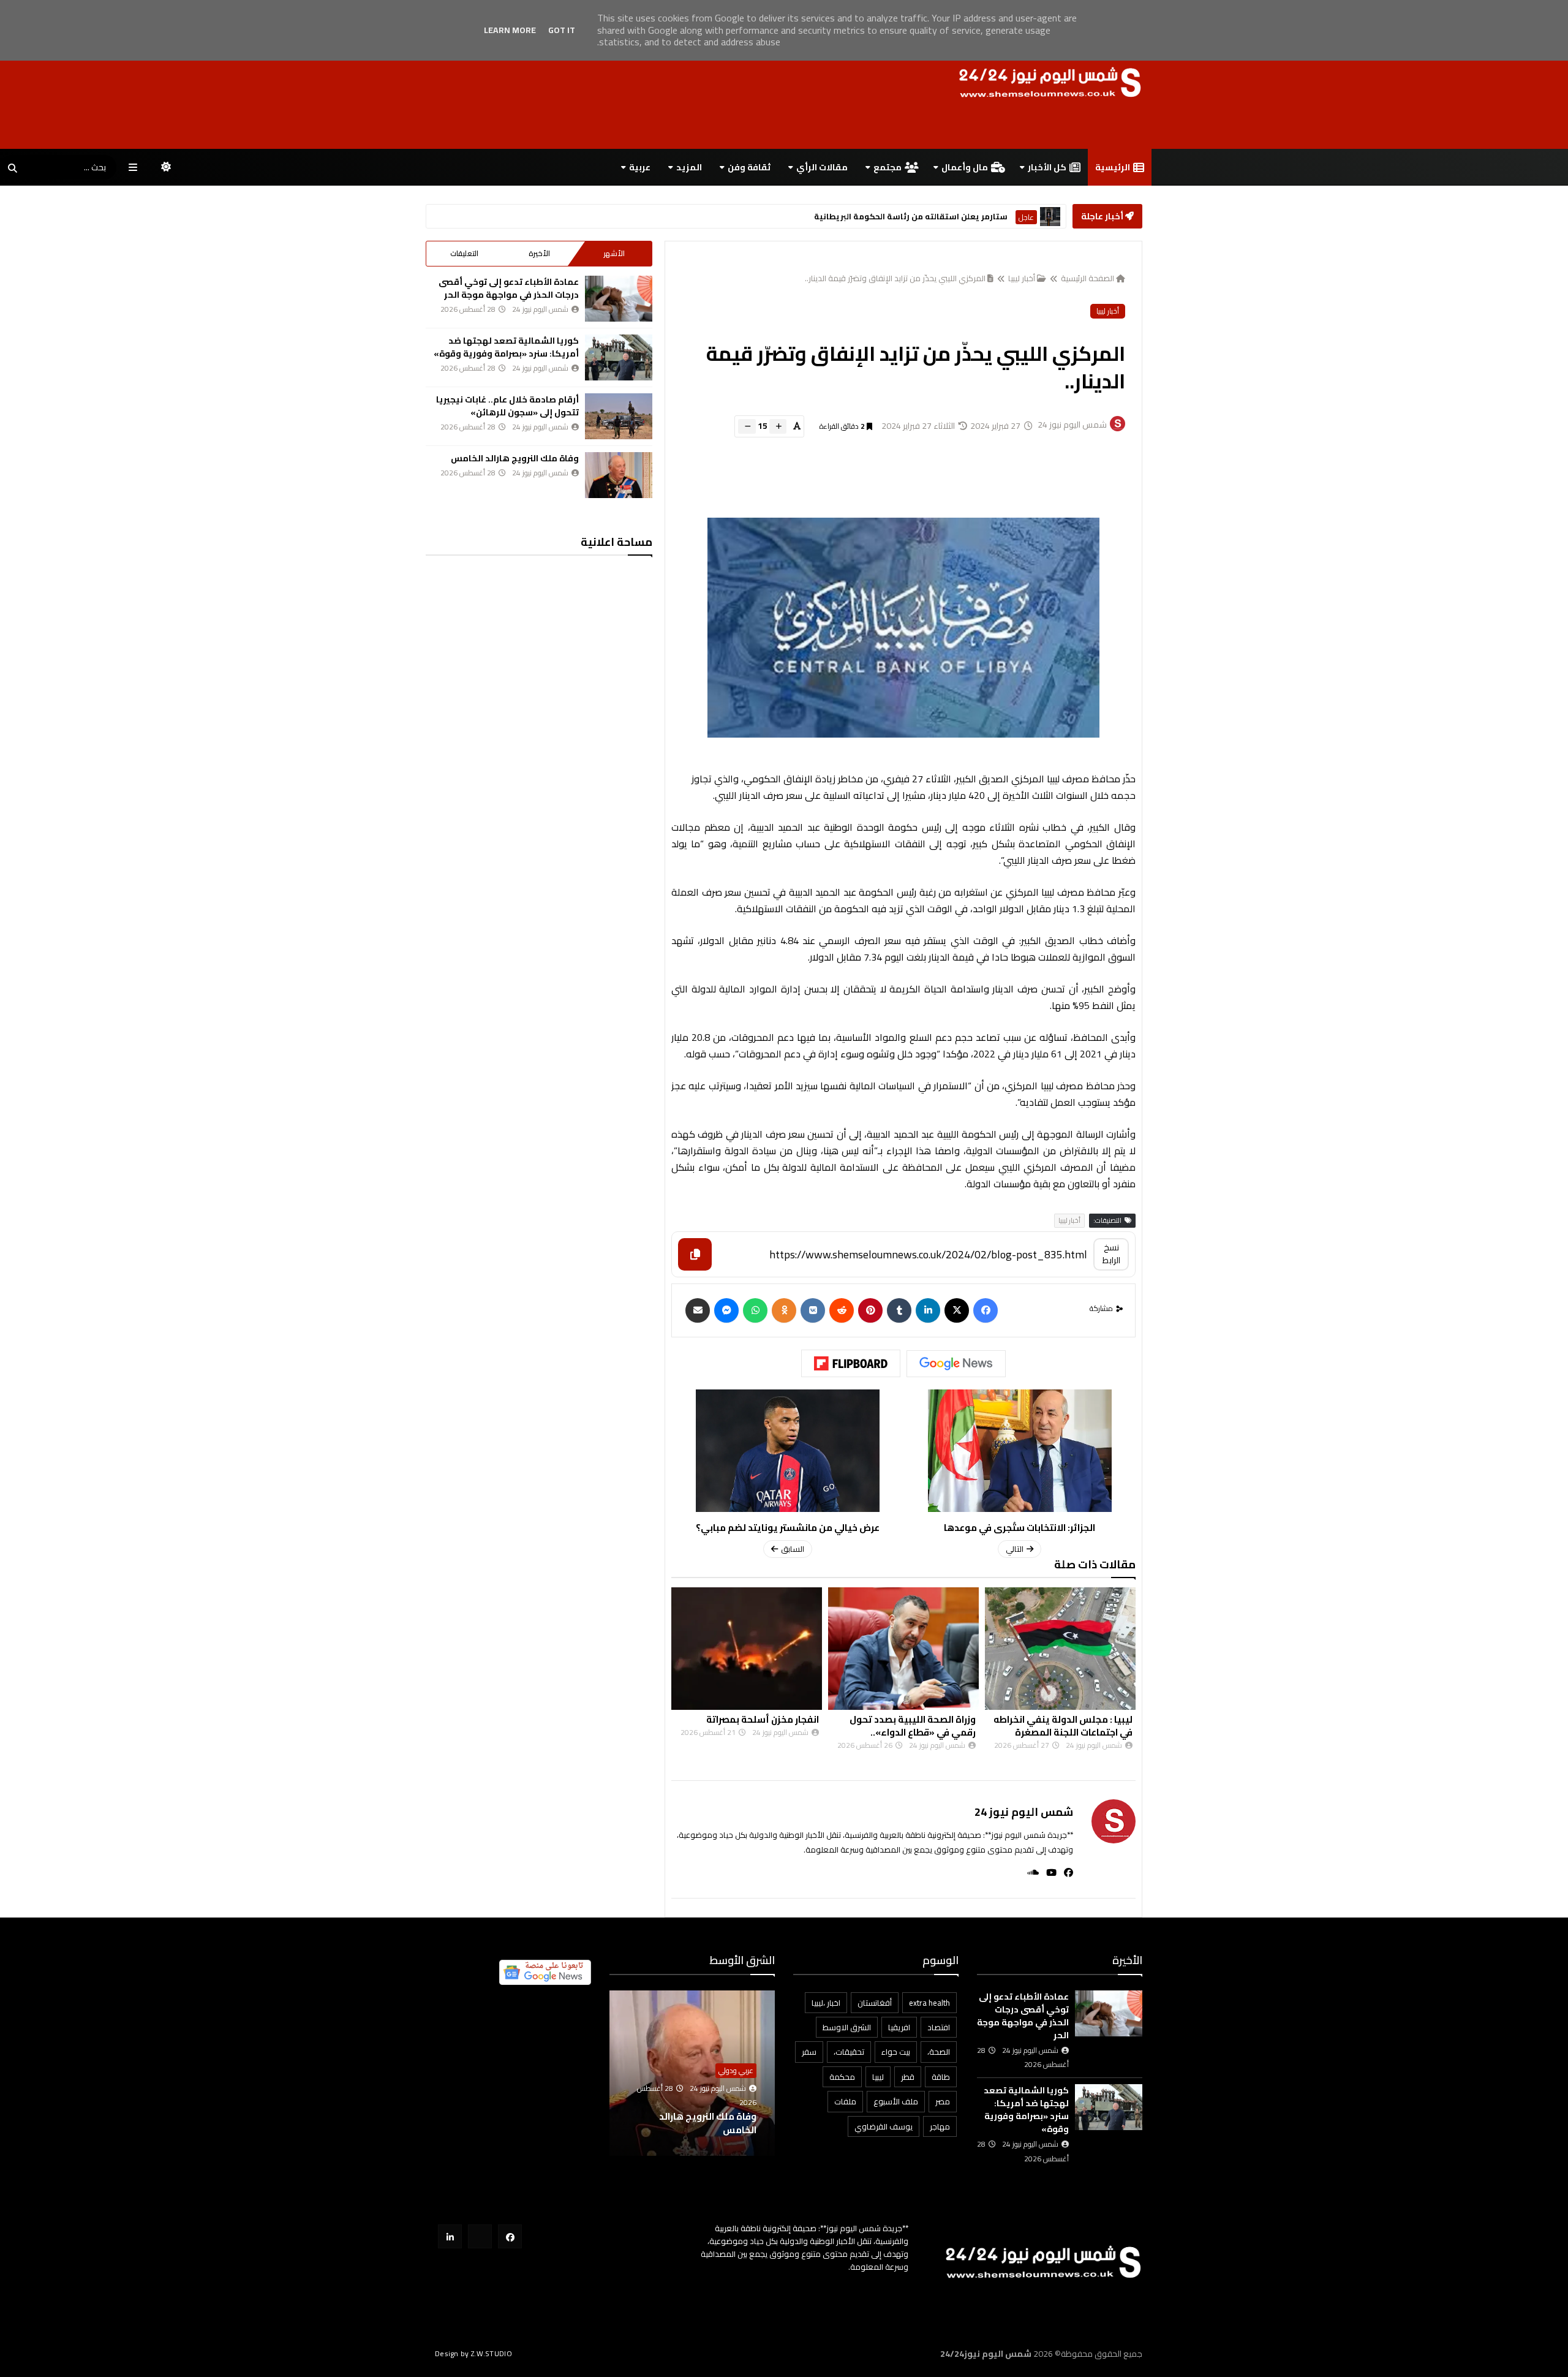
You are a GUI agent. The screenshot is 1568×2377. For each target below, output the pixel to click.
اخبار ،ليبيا (826, 2003)
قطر (908, 2077)
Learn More (510, 30)
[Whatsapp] (755, 1310)
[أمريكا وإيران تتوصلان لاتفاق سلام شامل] (1050, 217)
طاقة (941, 2077)
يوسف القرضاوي (884, 2126)
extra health (929, 2003)
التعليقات (464, 253)
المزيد (689, 167)
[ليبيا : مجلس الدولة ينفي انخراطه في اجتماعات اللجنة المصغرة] (747, 1649)
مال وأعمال (965, 167)
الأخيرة (539, 253)
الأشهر (614, 253)
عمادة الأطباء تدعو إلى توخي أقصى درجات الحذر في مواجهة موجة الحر (509, 288)
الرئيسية (1113, 167)
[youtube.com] (480, 2236)
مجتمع (888, 167)
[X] (957, 1310)
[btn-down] (747, 426)
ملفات (845, 2101)
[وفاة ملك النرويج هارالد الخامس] (619, 475)
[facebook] (1065, 1873)
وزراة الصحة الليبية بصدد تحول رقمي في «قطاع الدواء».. (1069, 1726)
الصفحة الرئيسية (1087, 278)
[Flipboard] (851, 1364)
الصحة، (939, 2052)
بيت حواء (896, 2052)
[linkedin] (928, 1310)
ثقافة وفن (749, 167)
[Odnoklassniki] (784, 1310)
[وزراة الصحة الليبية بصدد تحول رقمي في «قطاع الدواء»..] (1060, 1649)
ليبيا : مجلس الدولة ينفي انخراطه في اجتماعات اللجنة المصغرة (749, 1726)
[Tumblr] (899, 1310)
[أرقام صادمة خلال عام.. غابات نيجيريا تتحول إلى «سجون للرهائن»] (619, 416)
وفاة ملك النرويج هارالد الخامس (515, 458)
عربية (640, 167)
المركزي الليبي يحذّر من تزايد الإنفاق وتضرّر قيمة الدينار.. (895, 278)
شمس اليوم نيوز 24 (1024, 1812)
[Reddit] (842, 1310)
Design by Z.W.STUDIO (473, 2353)
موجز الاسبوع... (725, 2130)
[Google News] (956, 1364)
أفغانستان (875, 2003)
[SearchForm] (12, 168)
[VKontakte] (813, 1310)
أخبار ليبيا (1022, 278)
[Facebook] (986, 1310)
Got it (562, 30)
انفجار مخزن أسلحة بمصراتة (919, 1719)
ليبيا (878, 2077)
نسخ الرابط (1111, 1254)
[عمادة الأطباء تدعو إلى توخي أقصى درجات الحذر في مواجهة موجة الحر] (619, 299)
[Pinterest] (870, 1310)
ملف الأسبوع (896, 2101)
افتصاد (939, 2027)
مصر (943, 2101)
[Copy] (695, 1254)
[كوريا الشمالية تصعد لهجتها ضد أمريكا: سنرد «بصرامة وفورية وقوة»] (619, 357)
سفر (809, 2052)
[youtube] (1048, 1873)
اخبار (748, 2084)
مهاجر (940, 2126)
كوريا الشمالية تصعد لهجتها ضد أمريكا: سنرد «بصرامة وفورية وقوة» (506, 347)
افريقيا (899, 2027)
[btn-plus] (778, 426)
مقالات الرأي (822, 167)
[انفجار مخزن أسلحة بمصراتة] (903, 1649)
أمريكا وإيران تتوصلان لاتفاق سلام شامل (905, 217)
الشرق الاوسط (1014, 217)
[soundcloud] (1029, 1873)
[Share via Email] (698, 1310)
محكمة (842, 2077)
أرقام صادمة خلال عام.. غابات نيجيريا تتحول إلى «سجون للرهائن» (507, 406)
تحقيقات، (849, 2052)
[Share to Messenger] (726, 1310)
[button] (767, 2073)
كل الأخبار (1047, 167)
